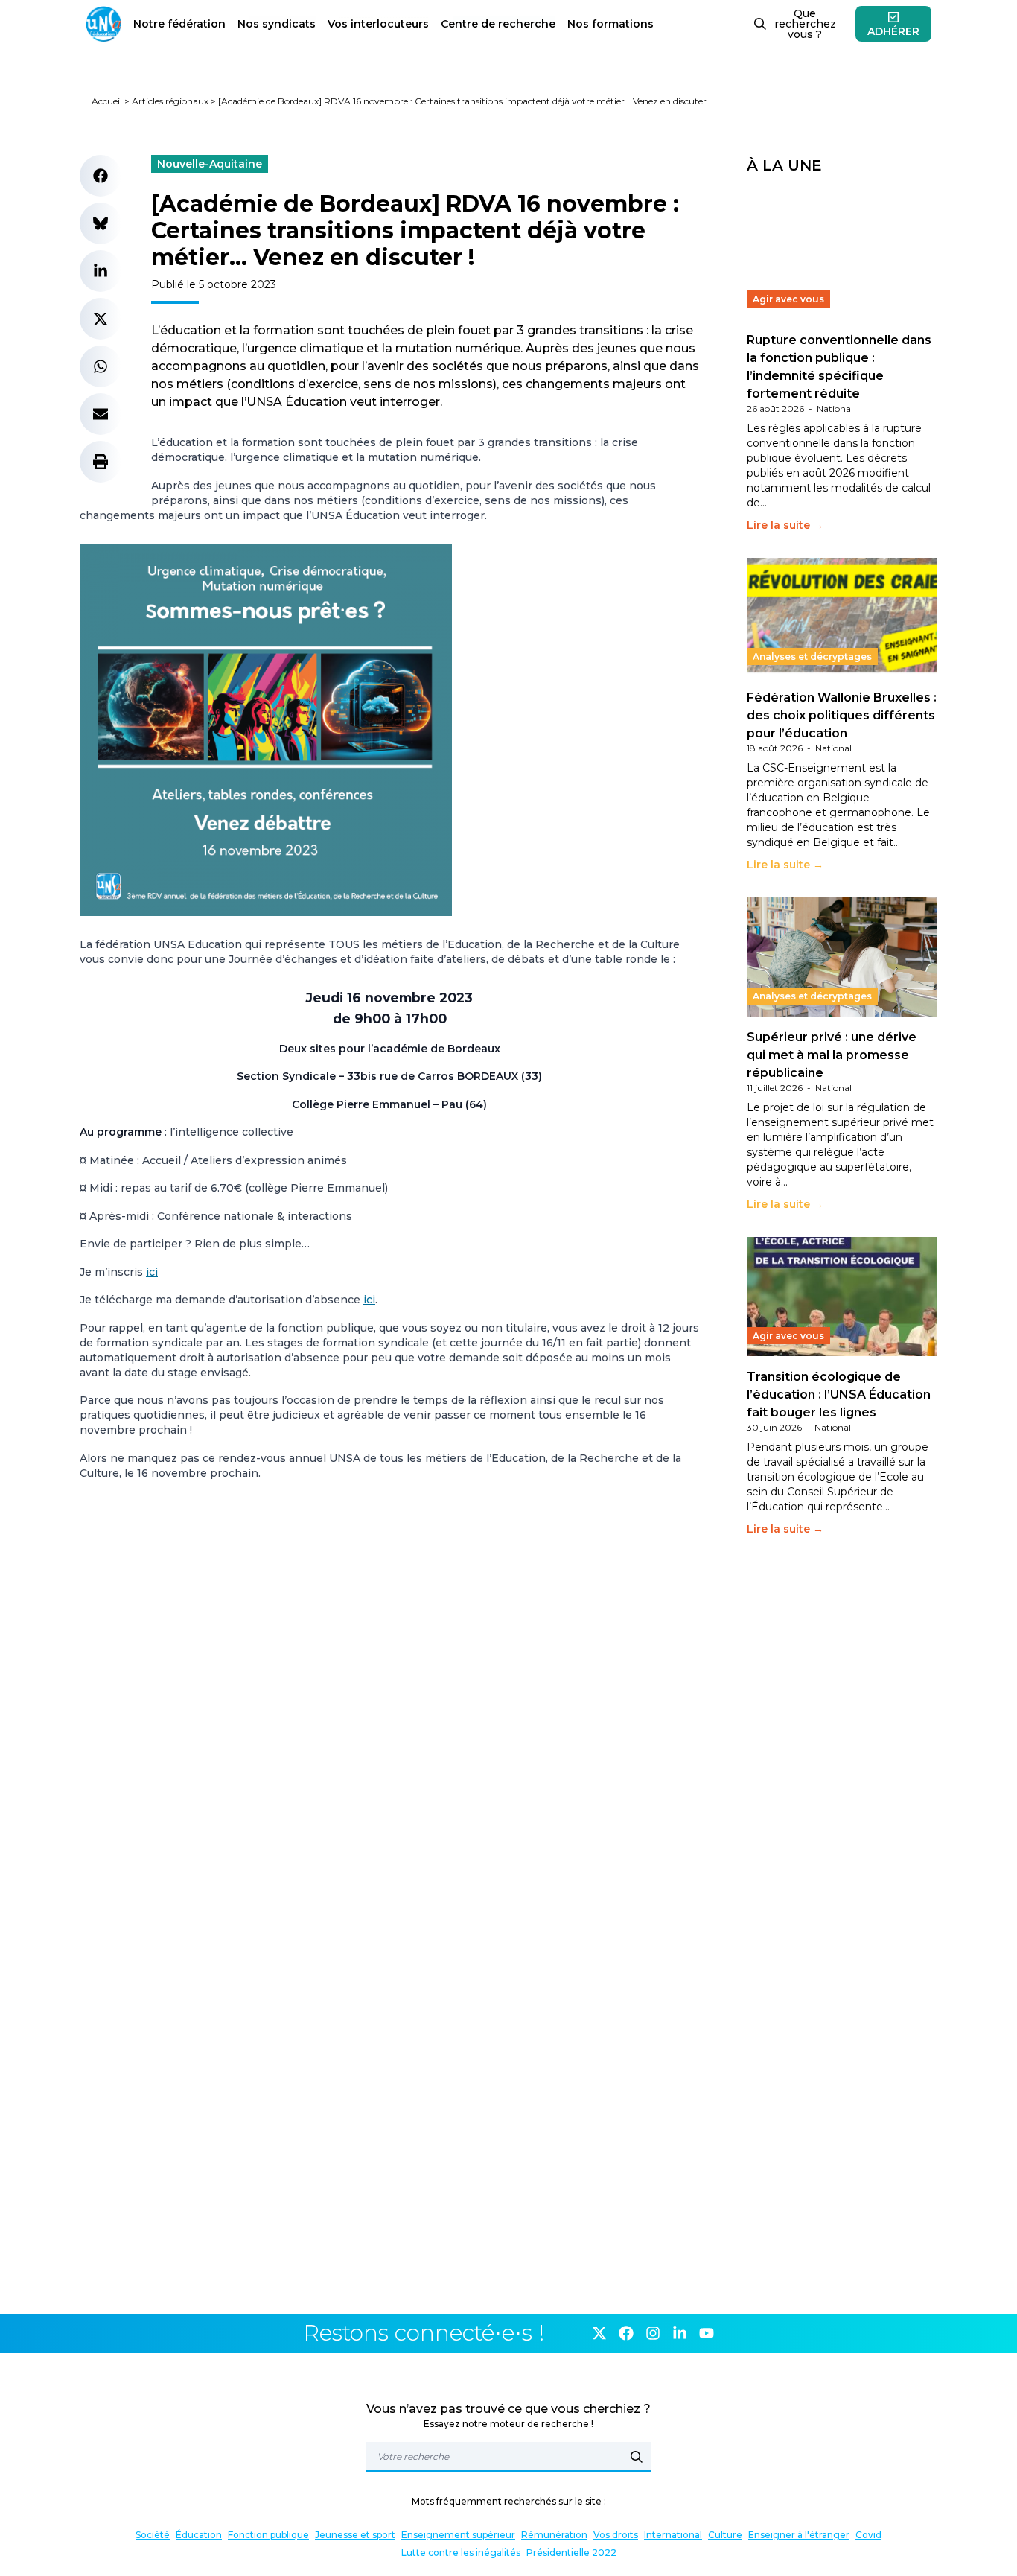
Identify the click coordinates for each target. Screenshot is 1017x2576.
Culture (725, 2535)
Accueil (107, 101)
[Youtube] (707, 2333)
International (673, 2535)
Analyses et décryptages (812, 656)
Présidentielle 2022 (571, 2553)
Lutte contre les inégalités (461, 2553)
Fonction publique (268, 2535)
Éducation (199, 2535)
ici (152, 1272)
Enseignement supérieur (458, 2535)
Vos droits (616, 2535)
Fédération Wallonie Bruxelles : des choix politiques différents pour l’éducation (842, 715)
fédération (179, 24)
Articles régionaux (170, 101)
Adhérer (893, 31)
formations (610, 24)
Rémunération (554, 2535)
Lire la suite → (785, 525)
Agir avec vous (788, 299)
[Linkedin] (680, 2333)
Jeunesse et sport (355, 2535)
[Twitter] (599, 2333)
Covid (868, 2535)
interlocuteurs (378, 24)
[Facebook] (626, 2333)
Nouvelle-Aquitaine (210, 164)
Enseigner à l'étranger (799, 2535)
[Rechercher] (637, 2457)
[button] (101, 176)
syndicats (277, 24)
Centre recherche (498, 24)
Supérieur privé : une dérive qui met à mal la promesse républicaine (832, 1055)
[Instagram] (653, 2333)
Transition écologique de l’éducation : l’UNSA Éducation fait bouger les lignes (839, 1394)
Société (153, 2535)
